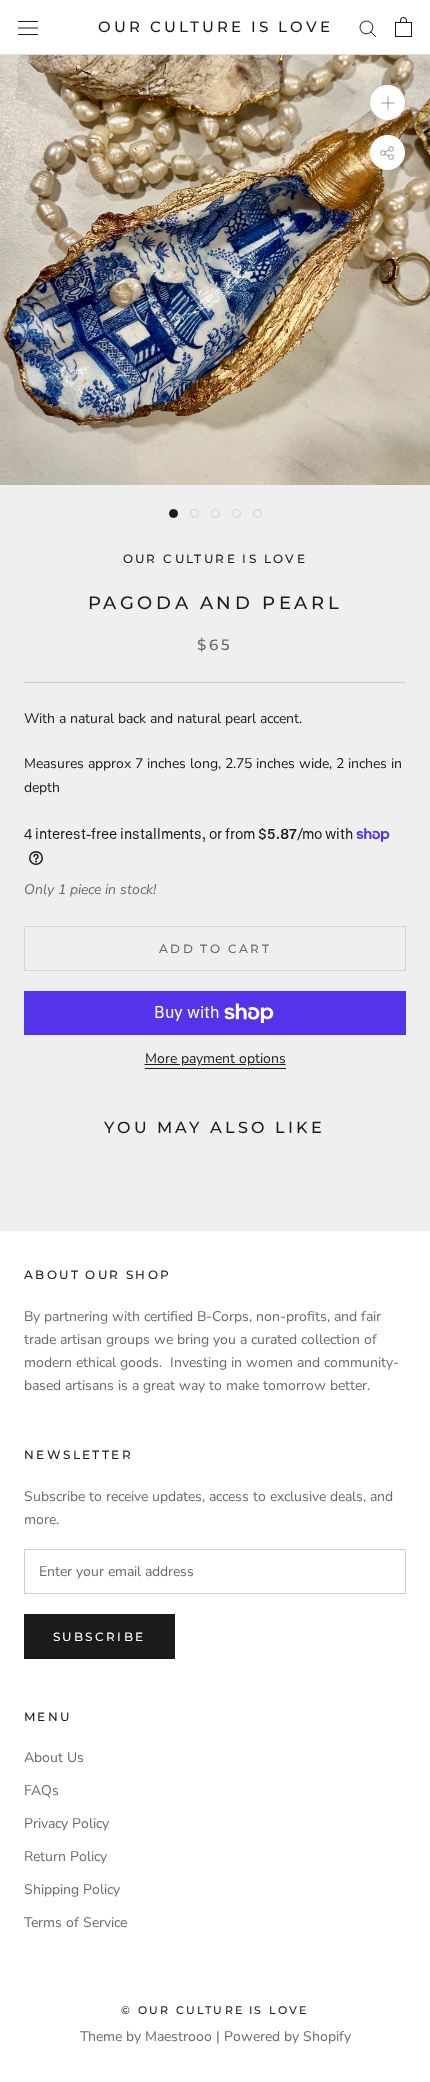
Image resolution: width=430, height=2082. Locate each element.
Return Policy (65, 1856)
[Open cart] (403, 27)
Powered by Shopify (287, 2036)
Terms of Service (75, 1922)
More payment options (215, 1058)
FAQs (41, 1790)
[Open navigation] (28, 27)
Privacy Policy (66, 1823)
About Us (54, 1757)
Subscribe (99, 1636)
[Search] (368, 27)
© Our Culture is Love (214, 2010)
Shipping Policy (72, 1889)
